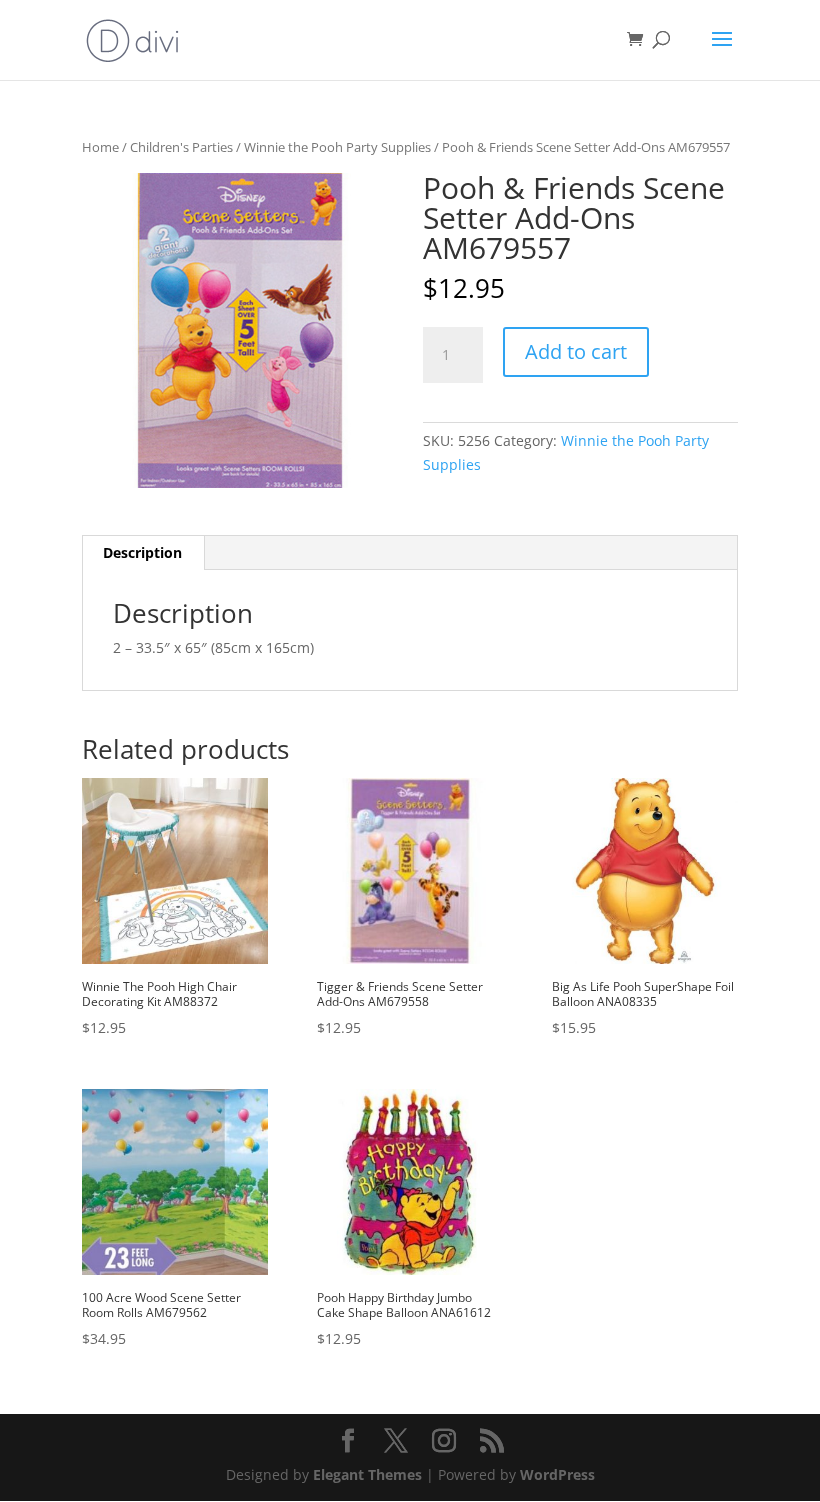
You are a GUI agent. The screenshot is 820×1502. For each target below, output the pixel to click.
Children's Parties (181, 147)
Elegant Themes (367, 1474)
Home (100, 147)
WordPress (557, 1474)
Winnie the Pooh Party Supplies (337, 147)
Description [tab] (142, 552)
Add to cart (576, 351)
